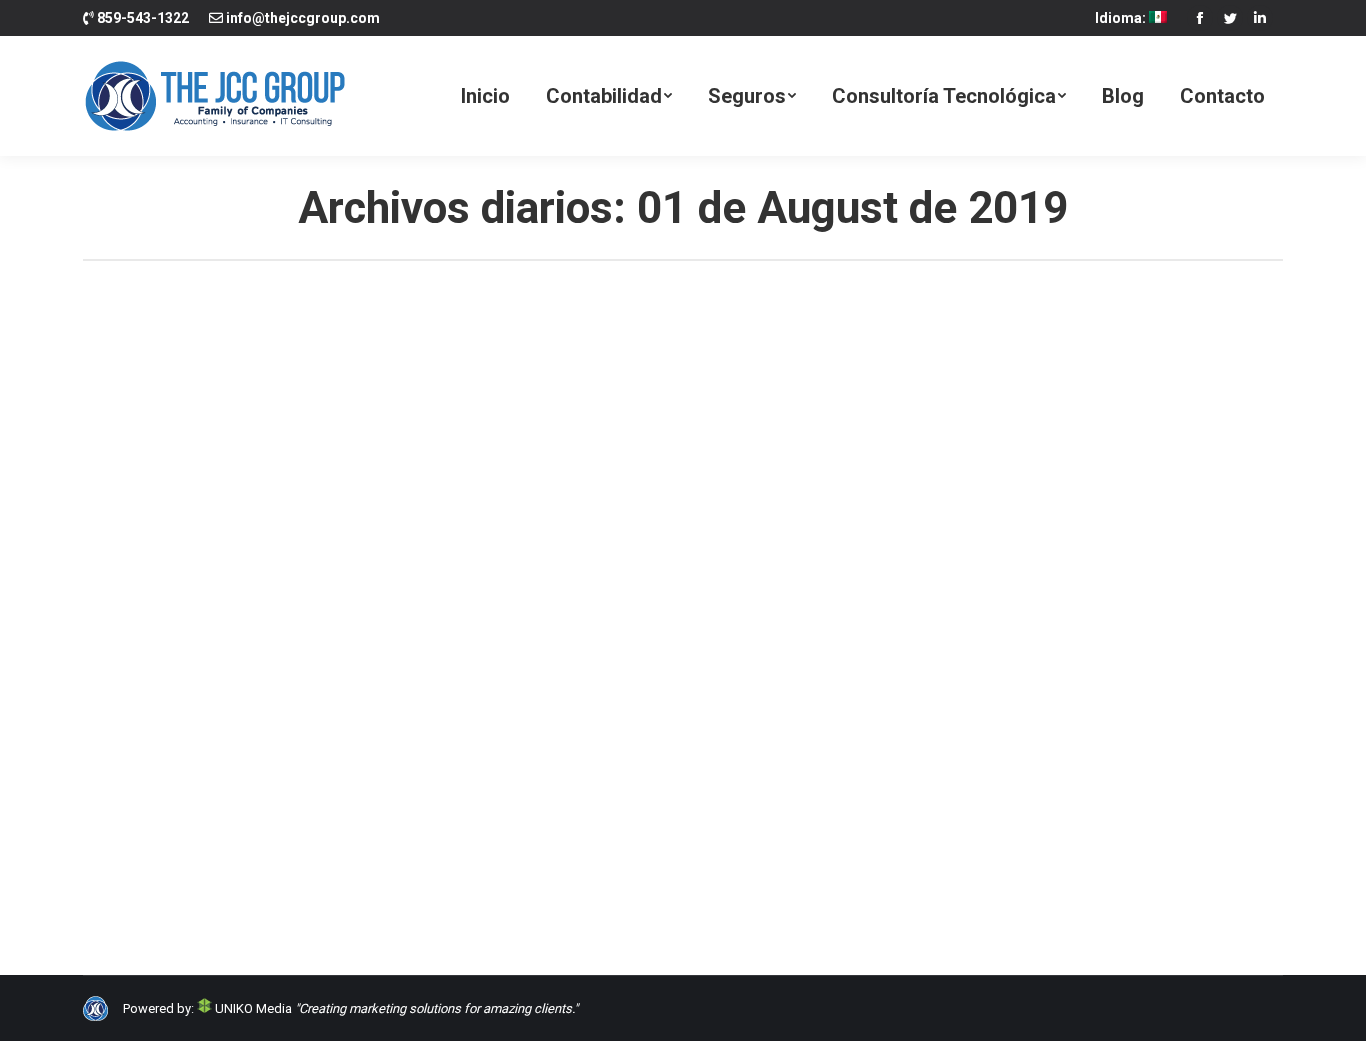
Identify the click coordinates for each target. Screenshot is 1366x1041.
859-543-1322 (143, 18)
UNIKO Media (252, 1008)
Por (276, 836)
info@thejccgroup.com (303, 18)
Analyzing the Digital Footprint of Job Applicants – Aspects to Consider (437, 800)
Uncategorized (151, 836)
